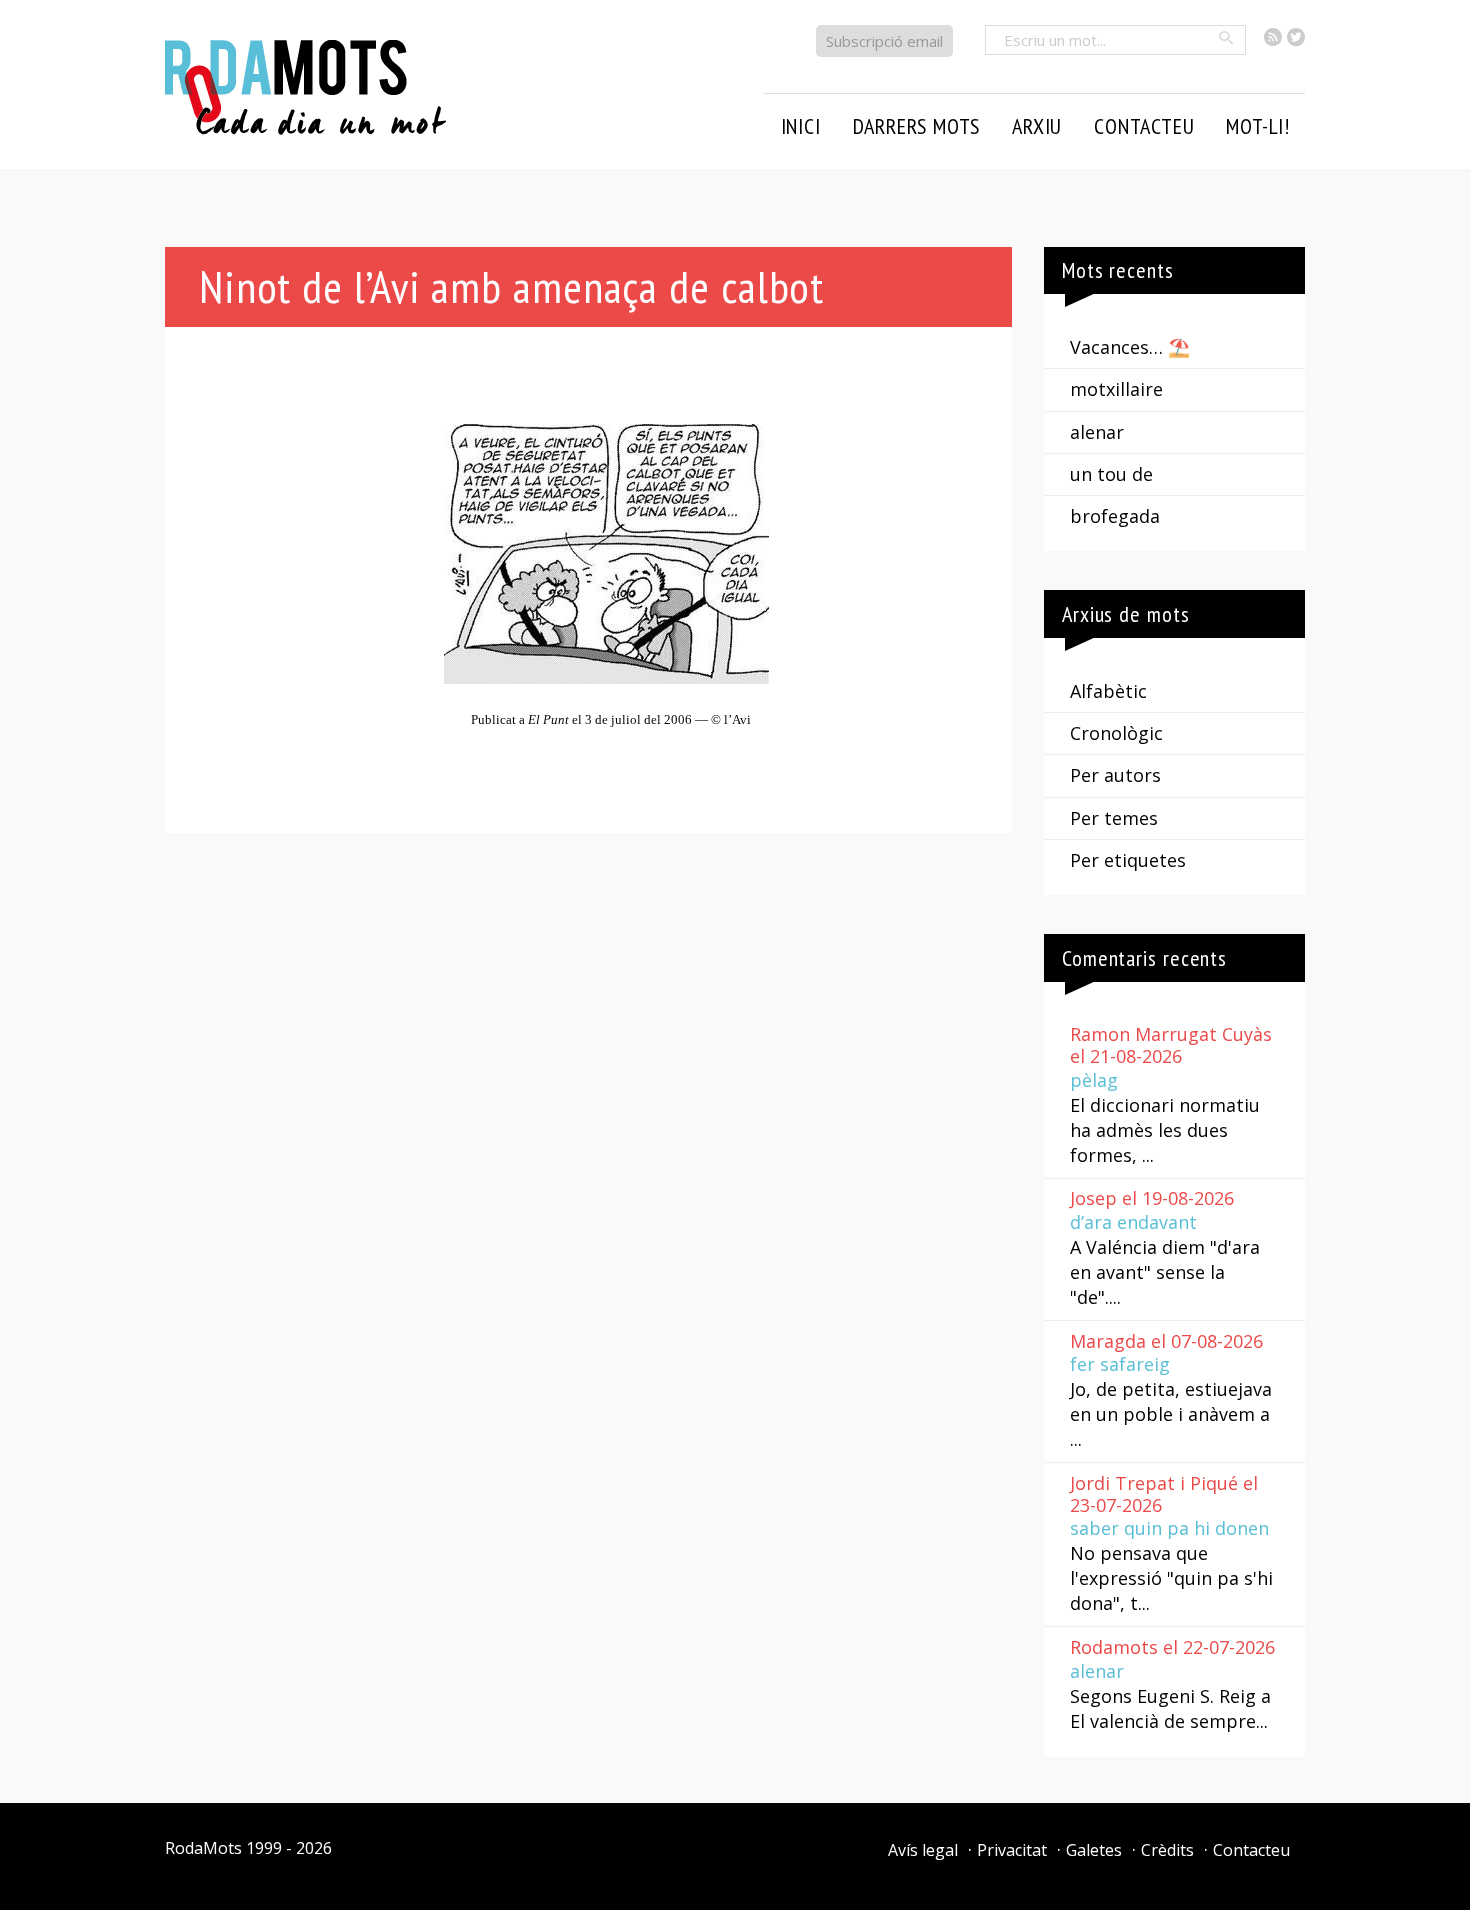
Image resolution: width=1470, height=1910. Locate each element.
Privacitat (1012, 1850)
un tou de (1111, 474)
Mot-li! (1258, 126)
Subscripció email (884, 41)
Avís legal (923, 1850)
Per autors (1115, 775)
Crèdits (1167, 1850)
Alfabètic (1108, 691)
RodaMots (203, 1848)
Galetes (1094, 1850)
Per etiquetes (1128, 860)
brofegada (1115, 516)
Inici (801, 126)
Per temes (1114, 818)
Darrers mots (917, 126)
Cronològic (1116, 733)
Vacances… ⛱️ (1130, 347)
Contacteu (1251, 1850)
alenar (1097, 432)
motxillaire (1116, 389)
